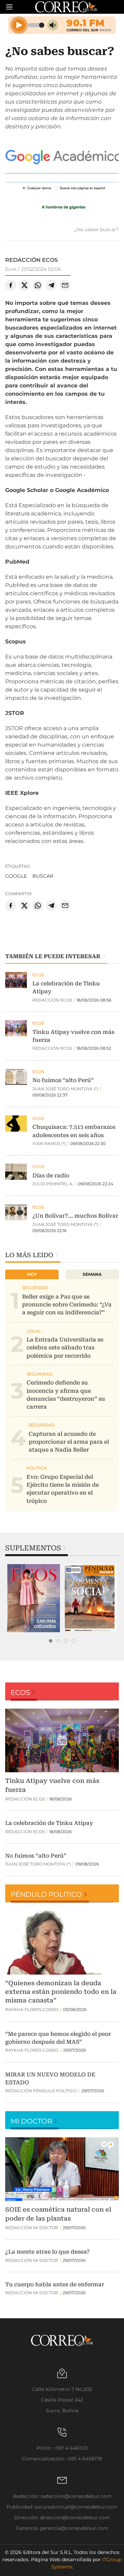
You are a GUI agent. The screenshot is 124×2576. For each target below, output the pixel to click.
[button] (62, 181)
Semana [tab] (92, 1274)
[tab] (51, 1641)
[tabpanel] (34, 1598)
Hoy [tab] (32, 1274)
